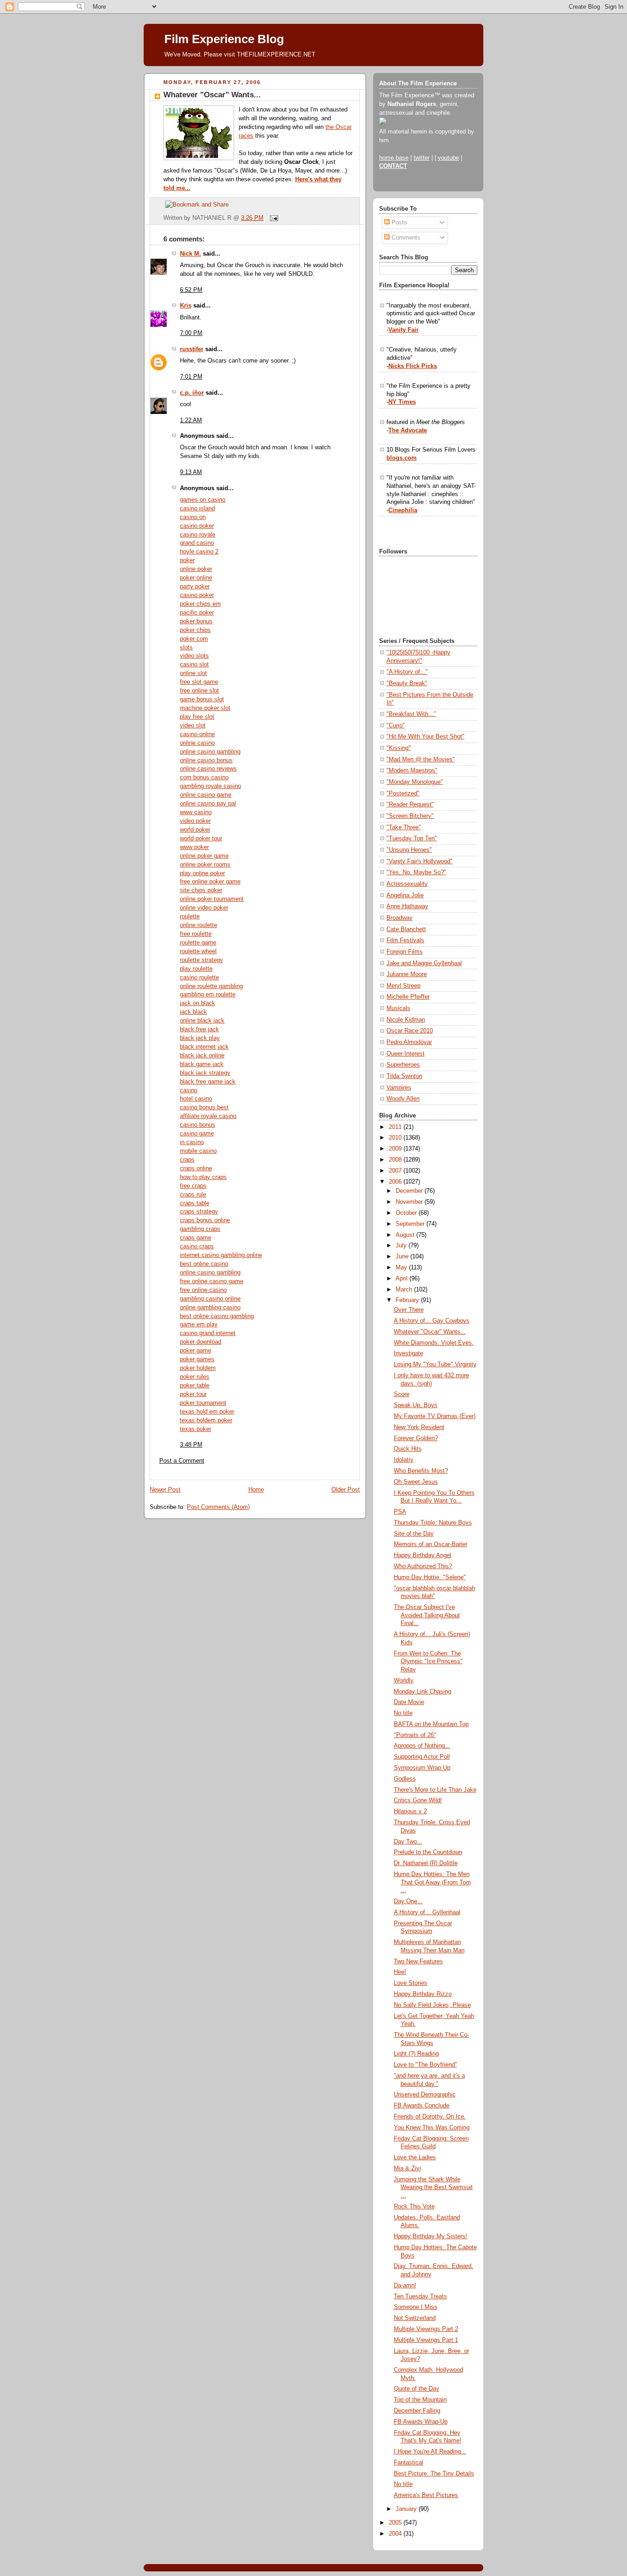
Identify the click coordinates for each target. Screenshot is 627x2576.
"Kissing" (399, 748)
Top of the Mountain (420, 2400)
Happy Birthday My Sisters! (431, 2236)
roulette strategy (202, 960)
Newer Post (165, 1490)
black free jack (199, 1029)
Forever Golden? (416, 1438)
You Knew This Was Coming (432, 2128)
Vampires (399, 1088)
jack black (193, 1012)
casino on (193, 517)
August (406, 1235)
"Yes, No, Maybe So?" (416, 872)
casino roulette (199, 978)
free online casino (203, 1290)
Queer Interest (406, 1054)
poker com (194, 639)
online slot (193, 673)
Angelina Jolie (405, 895)
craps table (195, 1203)
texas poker (196, 1429)
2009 (396, 1149)
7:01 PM (191, 377)
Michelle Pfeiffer (408, 997)
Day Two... (408, 1842)
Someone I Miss (416, 2307)
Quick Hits (408, 1449)
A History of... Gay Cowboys (432, 1321)
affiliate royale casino (208, 1116)
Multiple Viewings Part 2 (426, 2329)
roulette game (198, 943)
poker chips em (200, 604)
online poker (196, 569)
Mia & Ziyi (407, 2168)
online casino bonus (206, 760)
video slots (194, 656)
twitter (422, 158)
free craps (193, 1186)
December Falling (417, 2411)
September (411, 1224)
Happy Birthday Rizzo (423, 1994)
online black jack (202, 1021)
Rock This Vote (414, 2207)
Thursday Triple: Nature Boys (433, 1523)
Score (402, 1394)
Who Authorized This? (423, 1566)
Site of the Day (414, 1534)
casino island (197, 508)
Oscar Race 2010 (410, 1031)
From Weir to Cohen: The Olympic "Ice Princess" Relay (428, 1662)
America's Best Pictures (426, 2495)
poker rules (195, 1377)
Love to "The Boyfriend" (425, 2065)
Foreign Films (405, 952)
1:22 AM (191, 420)
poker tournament (203, 1403)
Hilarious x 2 (410, 1811)
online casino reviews (208, 769)
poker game (196, 1351)
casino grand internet (208, 1333)
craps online (196, 1168)
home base (394, 158)
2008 (396, 1160)
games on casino (203, 500)
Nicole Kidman (406, 1020)
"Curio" (396, 726)
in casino (192, 1142)
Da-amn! (405, 2285)
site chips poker (201, 890)
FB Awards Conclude (422, 2106)
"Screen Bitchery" (410, 816)
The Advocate (408, 430)
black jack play (200, 1038)
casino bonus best (204, 1107)
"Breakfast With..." (411, 714)
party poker (195, 587)
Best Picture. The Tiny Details (434, 2474)
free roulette (196, 934)
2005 (396, 2523)
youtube (448, 158)
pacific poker (197, 613)
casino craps (197, 1246)
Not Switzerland (415, 2318)
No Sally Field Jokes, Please (432, 2005)
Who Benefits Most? (421, 1471)
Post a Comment (182, 1461)
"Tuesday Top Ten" (412, 838)
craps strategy (199, 1212)
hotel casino (196, 1099)
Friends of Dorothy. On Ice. (430, 2117)
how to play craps (203, 1177)
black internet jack (204, 1047)
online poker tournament (212, 899)
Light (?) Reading (416, 2054)
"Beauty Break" (407, 683)
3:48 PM (191, 1445)
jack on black (198, 1003)
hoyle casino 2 (199, 552)
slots (186, 648)
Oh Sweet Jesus (416, 1482)
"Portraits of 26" (415, 1735)
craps (187, 1160)
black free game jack (208, 1082)
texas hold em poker (207, 1412)
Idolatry (404, 1460)
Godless (405, 1779)
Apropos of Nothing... (422, 1746)
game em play (199, 1324)
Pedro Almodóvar (409, 1042)
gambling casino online (210, 1299)
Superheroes (403, 1065)
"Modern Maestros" (412, 771)
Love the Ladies (415, 2157)
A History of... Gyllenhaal (427, 1912)
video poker (195, 821)
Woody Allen (403, 1099)
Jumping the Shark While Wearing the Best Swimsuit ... (433, 2188)
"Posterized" (403, 793)
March (405, 1290)
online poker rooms (205, 865)
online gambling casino (210, 1308)
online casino (197, 743)
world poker (195, 830)
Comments (405, 238)
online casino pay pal (208, 804)
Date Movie (409, 1702)
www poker (194, 847)
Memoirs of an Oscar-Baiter (431, 1544)
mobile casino (198, 1151)
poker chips (195, 630)
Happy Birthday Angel (423, 1555)
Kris (186, 306)
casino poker (197, 526)
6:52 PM (191, 290)
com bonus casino (204, 777)
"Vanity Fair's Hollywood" (420, 861)
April (403, 1279)
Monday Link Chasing (423, 1692)
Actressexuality (407, 884)
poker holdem (198, 1368)
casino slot (194, 665)
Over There (409, 1310)
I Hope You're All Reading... (430, 2452)
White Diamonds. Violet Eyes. (434, 1343)
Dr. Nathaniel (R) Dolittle (426, 1863)
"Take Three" (404, 827)
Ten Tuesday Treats (420, 2297)
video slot (193, 726)
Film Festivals (405, 940)
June (403, 1257)
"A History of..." (407, 672)
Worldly (404, 1681)
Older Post (346, 1490)
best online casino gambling (217, 1316)
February (408, 1300)
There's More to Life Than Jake (435, 1790)
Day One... (408, 1901)
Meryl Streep (403, 986)
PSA (400, 1512)
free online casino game (212, 1281)
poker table (195, 1386)
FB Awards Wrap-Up (421, 2422)
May (402, 1268)
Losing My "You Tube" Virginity (435, 1364)
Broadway (400, 918)
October (407, 1213)
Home (256, 1490)
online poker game (204, 856)
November (410, 1202)
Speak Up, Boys (416, 1405)
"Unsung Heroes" (409, 850)
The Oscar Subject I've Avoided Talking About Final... (427, 1615)
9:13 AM (191, 472)
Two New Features (418, 1961)
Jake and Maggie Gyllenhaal (424, 963)
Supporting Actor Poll (422, 1757)
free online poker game (210, 882)
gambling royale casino (210, 786)
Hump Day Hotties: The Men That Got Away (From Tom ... (432, 1882)
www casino (196, 812)
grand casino (197, 543)
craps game (196, 1238)
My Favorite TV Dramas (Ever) (435, 1416)
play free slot (197, 717)
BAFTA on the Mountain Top (431, 1724)
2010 (396, 1138)
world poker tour (201, 838)
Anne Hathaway (407, 906)
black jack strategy (205, 1073)
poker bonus (196, 621)
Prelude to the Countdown (428, 1852)
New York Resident (419, 1427)
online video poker (204, 908)
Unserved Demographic (425, 2095)
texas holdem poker (206, 1420)
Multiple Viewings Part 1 (426, 2340)
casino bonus (198, 1125)
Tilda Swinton (404, 1076)
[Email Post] (273, 218)
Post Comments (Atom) (218, 1507)
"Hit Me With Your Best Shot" (425, 737)
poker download (201, 1342)
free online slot (199, 691)
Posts (398, 223)
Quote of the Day (417, 2389)
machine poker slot (205, 708)
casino (189, 1090)
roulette (190, 916)
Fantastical (409, 2463)
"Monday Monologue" (415, 782)
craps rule (193, 1195)
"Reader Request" (410, 805)
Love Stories (411, 1983)
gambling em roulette (208, 995)
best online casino (204, 1264)
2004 (396, 2534)
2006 (396, 1182)
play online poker (202, 873)
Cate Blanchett (406, 929)
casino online (197, 734)
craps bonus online (205, 1220)
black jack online (202, 1056)
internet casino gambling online (221, 1255)
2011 (396, 1127)
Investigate (409, 1353)
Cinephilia (403, 510)
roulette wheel (198, 951)
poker (187, 560)
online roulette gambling (211, 986)
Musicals (398, 1008)
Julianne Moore (407, 974)
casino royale (198, 535)
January (407, 2509)
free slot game (199, 682)
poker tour (193, 1394)
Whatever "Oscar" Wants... (212, 95)
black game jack (202, 1064)
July (402, 1246)
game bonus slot (202, 699)
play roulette (196, 969)
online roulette (199, 925)
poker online (196, 578)
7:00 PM (191, 333)
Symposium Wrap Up (422, 1768)
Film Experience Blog (224, 39)
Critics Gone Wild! (418, 1800)
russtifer (192, 349)
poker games (197, 1359)
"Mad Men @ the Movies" (421, 760)
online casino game (206, 795)
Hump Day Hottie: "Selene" (430, 1577)
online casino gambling (210, 752)
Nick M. (190, 254)
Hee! (400, 1972)
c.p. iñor (192, 393)
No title (403, 1713)
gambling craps (200, 1229)
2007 (396, 1171)
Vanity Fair (403, 330)
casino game (197, 1134)
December (410, 1191)
